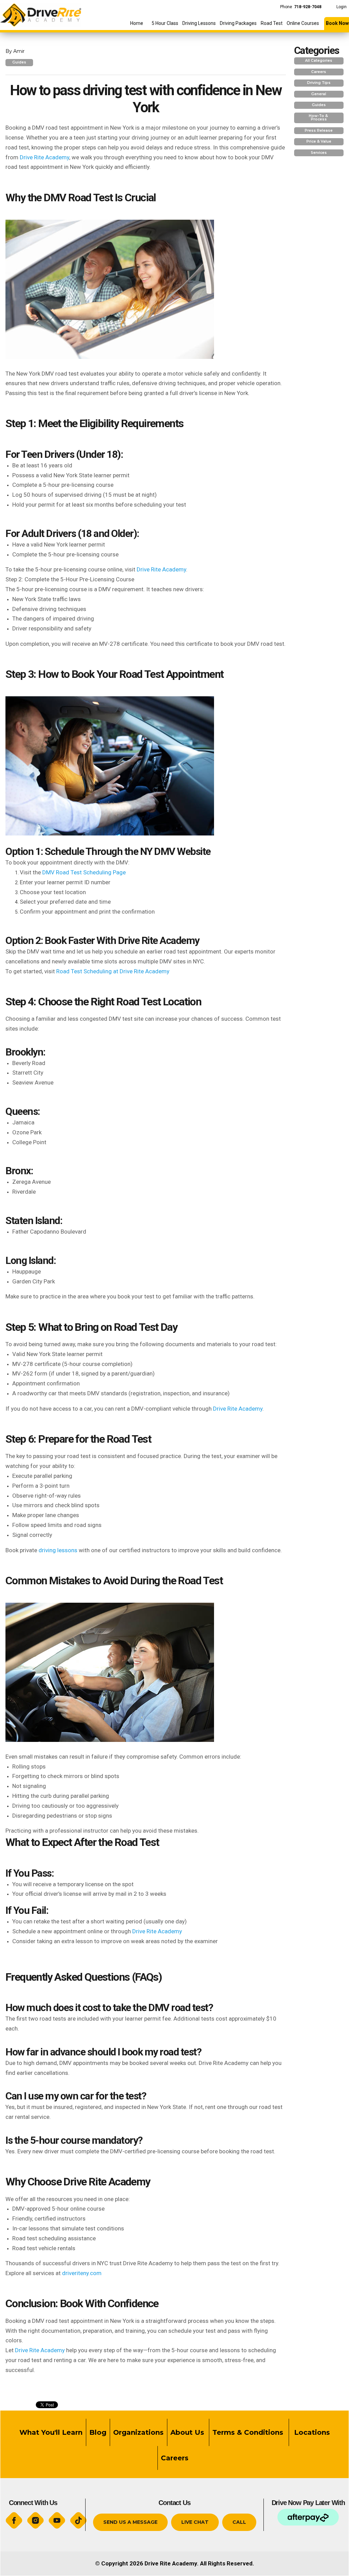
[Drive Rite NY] (41, 13)
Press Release (319, 130)
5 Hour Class (165, 23)
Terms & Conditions (249, 2432)
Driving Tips (319, 83)
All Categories (319, 61)
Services (319, 153)
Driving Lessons (199, 23)
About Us (187, 2432)
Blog (98, 2432)
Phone (301, 7)
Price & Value (319, 141)
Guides (19, 62)
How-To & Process (319, 118)
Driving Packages (238, 23)
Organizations (138, 2432)
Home (137, 23)
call (239, 2522)
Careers (319, 72)
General (319, 94)
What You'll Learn (51, 2432)
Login (342, 7)
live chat (195, 2522)
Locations (311, 2432)
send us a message (130, 2522)
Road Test (272, 23)
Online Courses (303, 23)
